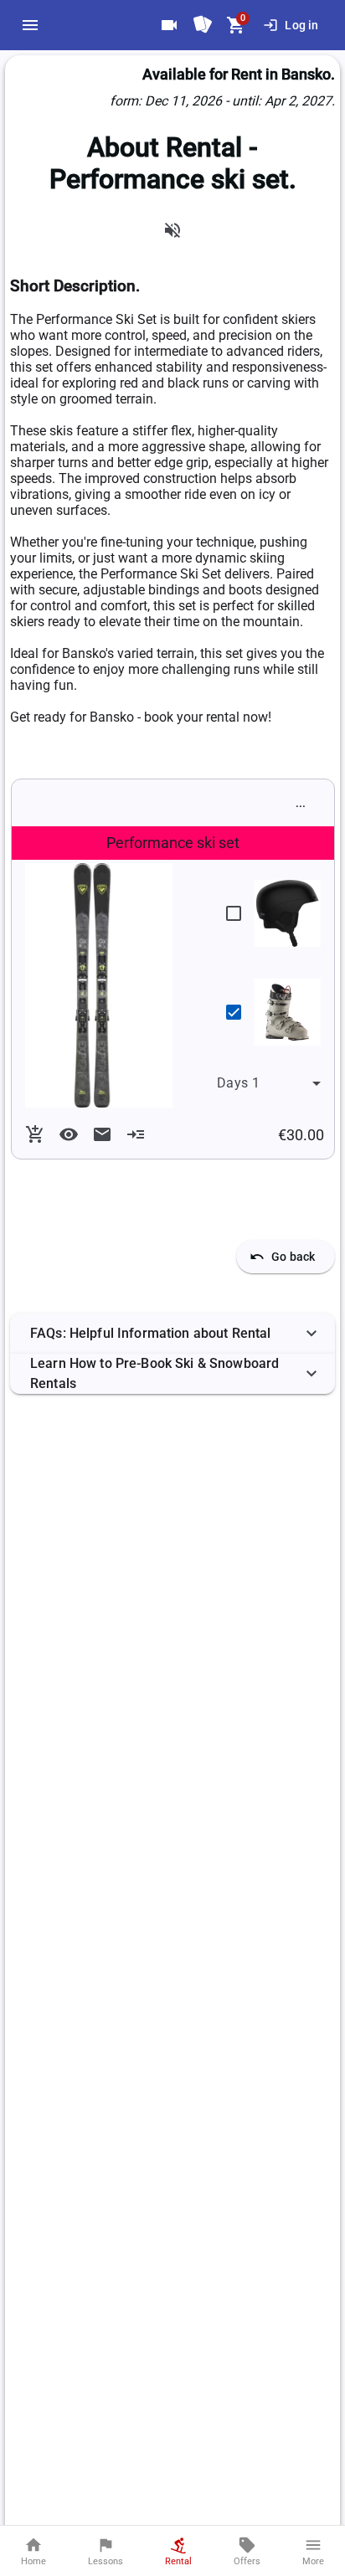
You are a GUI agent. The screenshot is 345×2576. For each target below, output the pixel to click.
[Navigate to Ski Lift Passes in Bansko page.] (203, 25)
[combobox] (269, 1083)
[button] (172, 1334)
